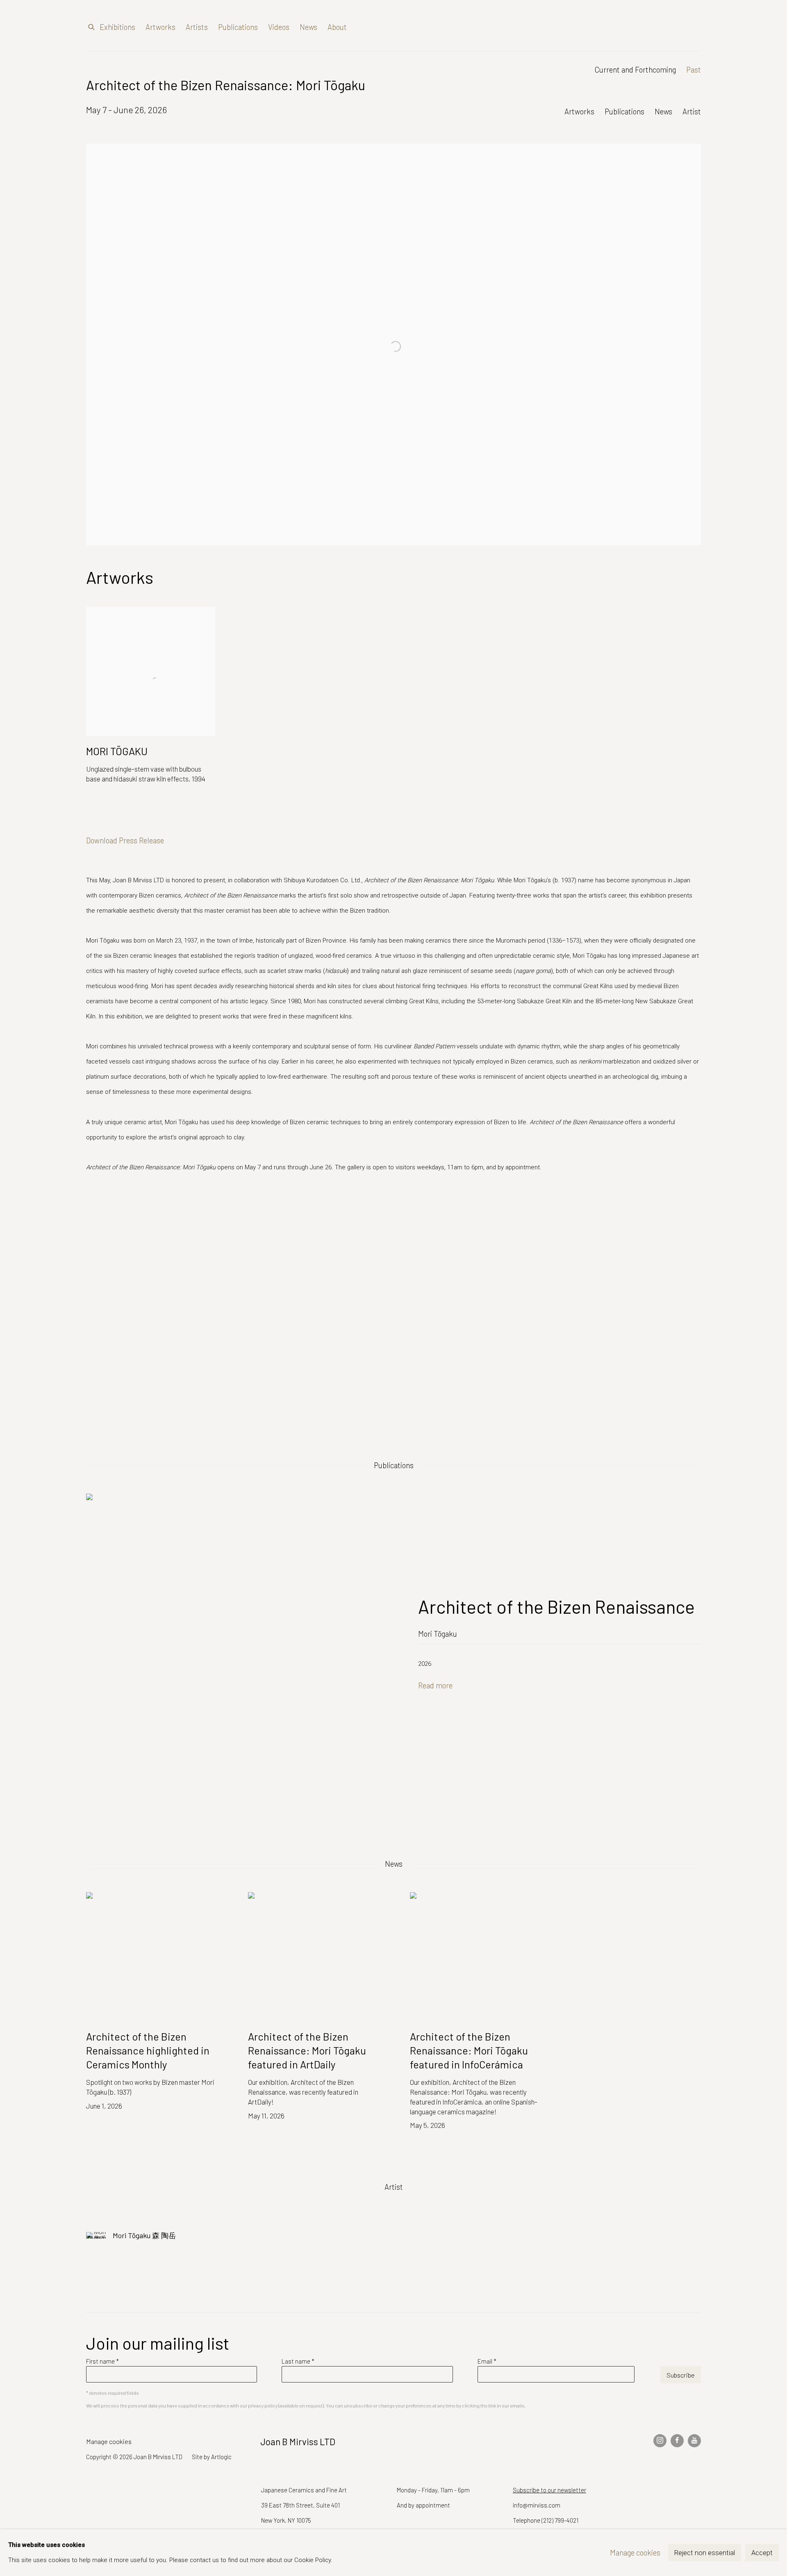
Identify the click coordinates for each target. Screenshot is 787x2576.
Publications (238, 27)
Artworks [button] (579, 111)
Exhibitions (117, 27)
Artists (197, 27)
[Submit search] (92, 25)
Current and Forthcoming (635, 69)
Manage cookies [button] (109, 2441)
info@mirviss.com (537, 2505)
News (308, 27)
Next (754, 1312)
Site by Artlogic (212, 2457)
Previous (33, 1312)
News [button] (663, 111)
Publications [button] (624, 111)
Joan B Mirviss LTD (631, 27)
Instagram (660, 2441)
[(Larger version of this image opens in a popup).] (394, 1312)
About (337, 27)
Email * (487, 2361)
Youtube (694, 2441)
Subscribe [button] (681, 2375)
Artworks (160, 27)
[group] (394, 1312)
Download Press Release (125, 840)
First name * (102, 2361)
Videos (279, 27)
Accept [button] (762, 2553)
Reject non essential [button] (705, 2553)
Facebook (677, 2441)
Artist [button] (692, 111)
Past (694, 69)
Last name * (298, 2361)
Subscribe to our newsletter (549, 2490)
